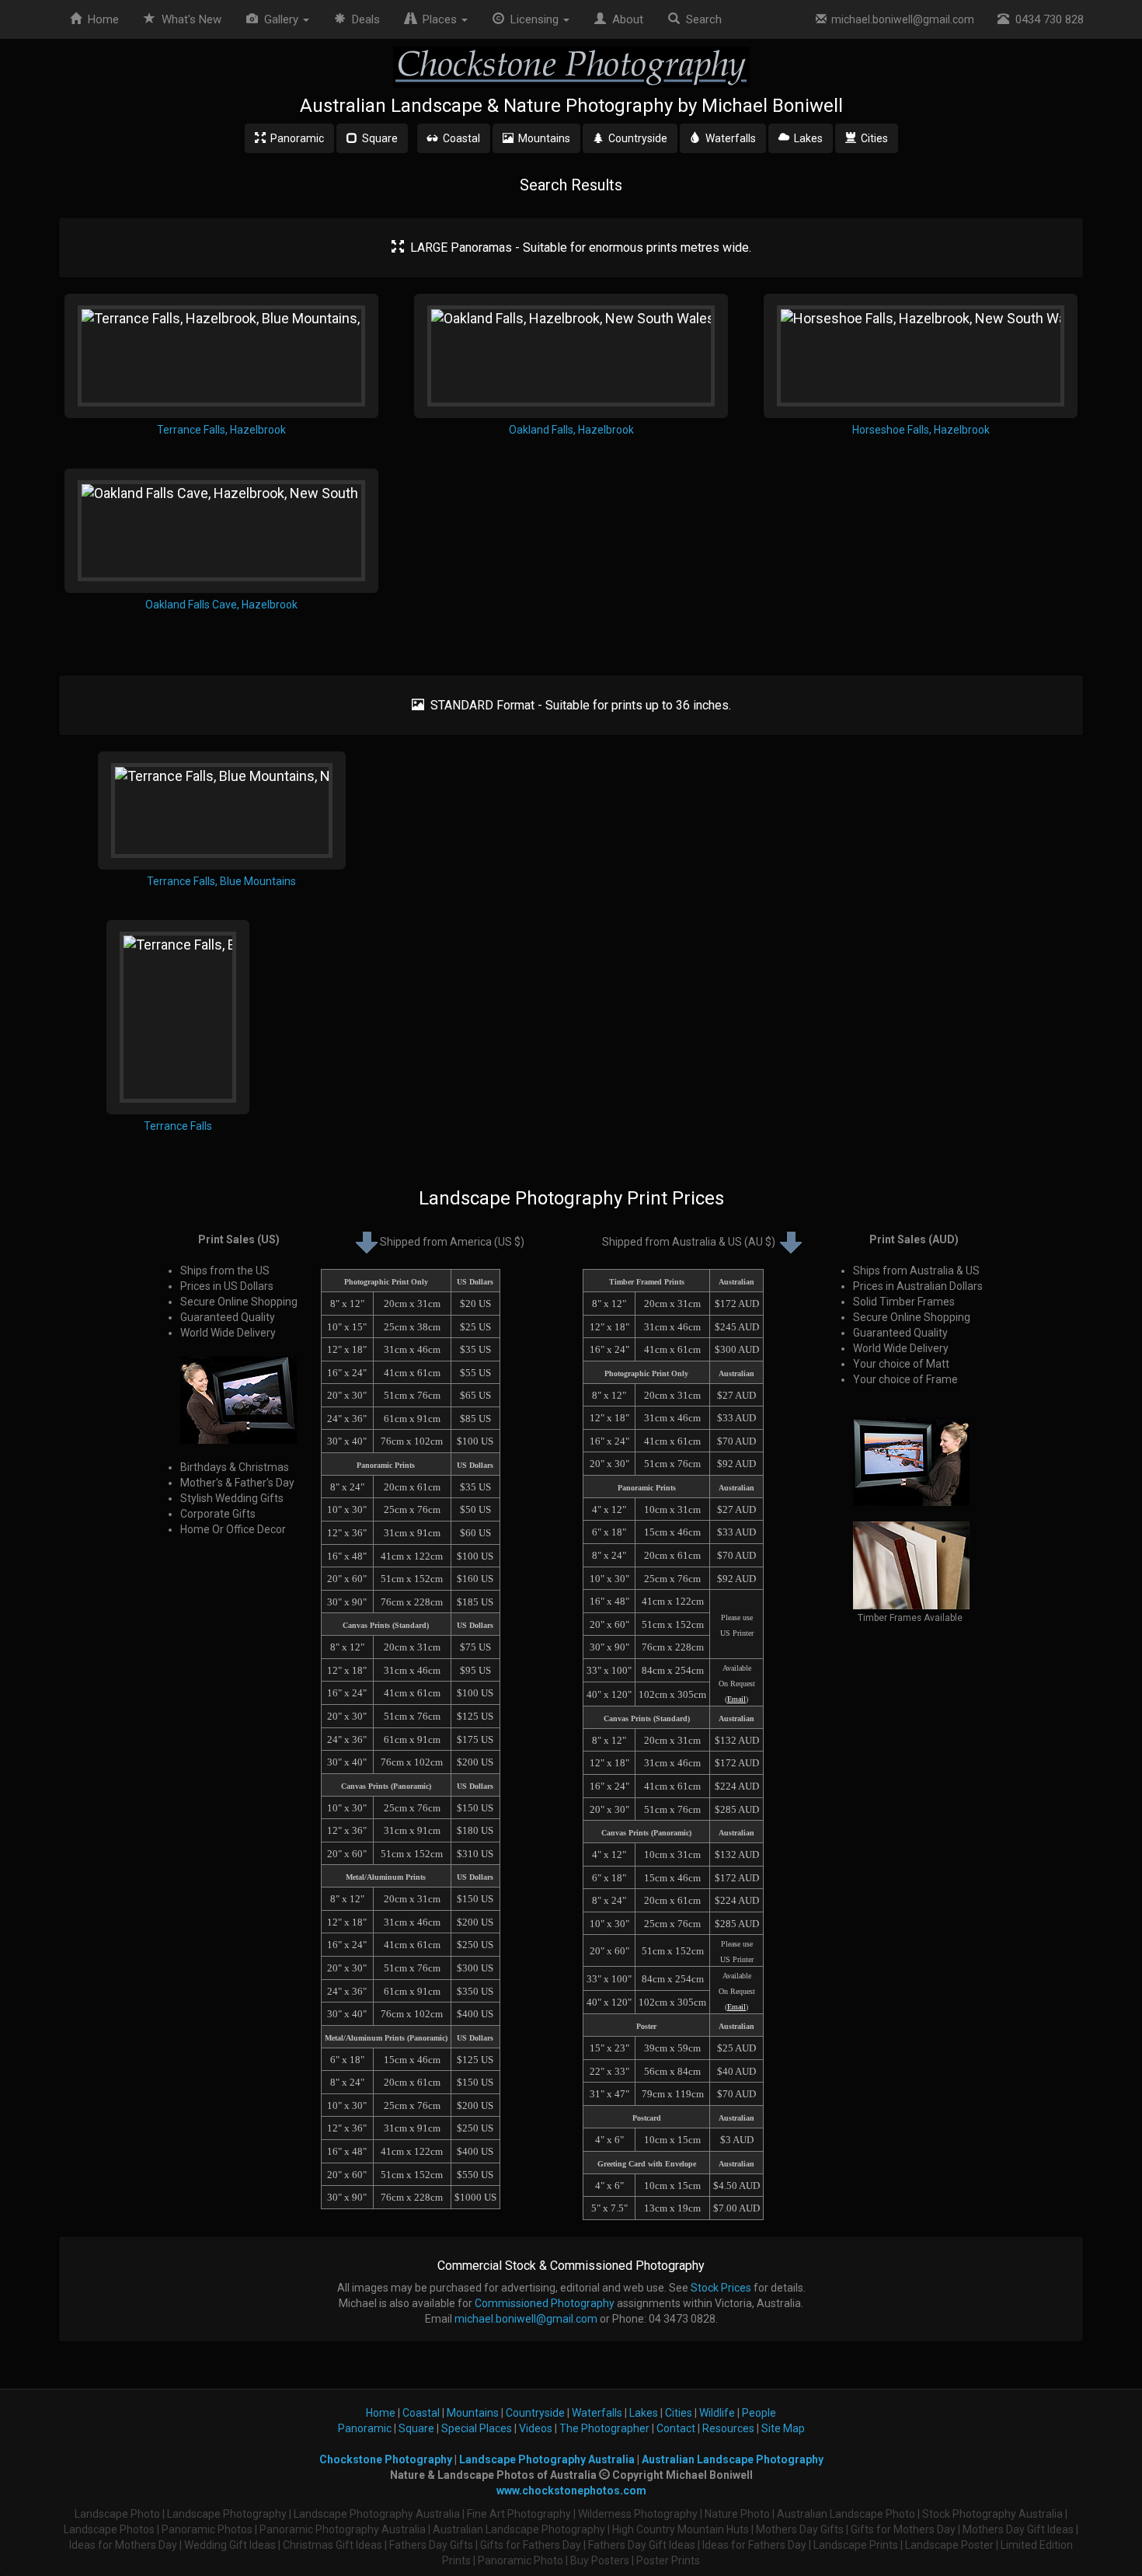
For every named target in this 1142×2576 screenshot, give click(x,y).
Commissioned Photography (545, 2303)
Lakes (644, 2413)
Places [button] (438, 19)
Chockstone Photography (386, 2459)
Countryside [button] (635, 138)
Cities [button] (872, 138)
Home (100, 19)
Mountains (473, 2413)
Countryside (535, 2413)
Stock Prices (721, 2288)
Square (416, 2428)
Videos (536, 2428)
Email (736, 1699)
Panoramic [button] (295, 138)
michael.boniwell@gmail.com (900, 19)
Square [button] (378, 138)
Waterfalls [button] (728, 138)
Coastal (421, 2413)
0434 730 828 (1046, 19)
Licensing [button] (533, 19)
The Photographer (604, 2428)
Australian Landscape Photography (733, 2459)
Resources (728, 2428)
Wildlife (717, 2413)
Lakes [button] (806, 138)
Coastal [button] (459, 138)
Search (701, 19)
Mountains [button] (542, 138)
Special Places (477, 2428)
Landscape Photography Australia (547, 2459)
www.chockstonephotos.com (571, 2491)
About (625, 19)
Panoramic (365, 2428)
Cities (679, 2413)
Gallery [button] (280, 19)
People (759, 2413)
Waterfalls (597, 2413)
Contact (676, 2428)
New (191, 19)
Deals (363, 19)
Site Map (783, 2428)
